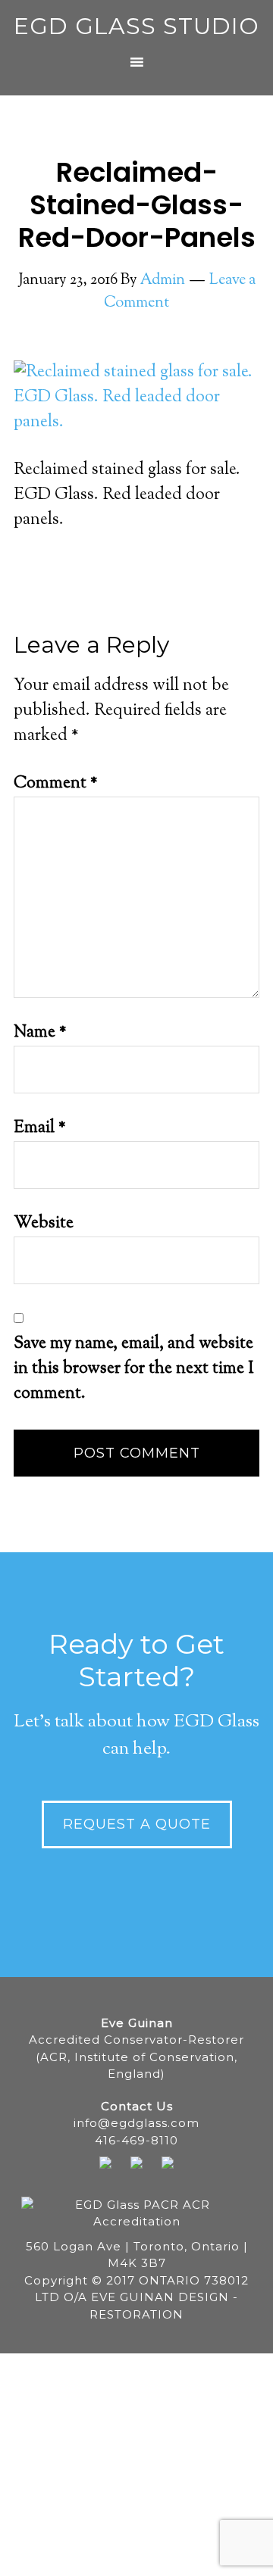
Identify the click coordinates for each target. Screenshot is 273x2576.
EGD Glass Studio (136, 26)
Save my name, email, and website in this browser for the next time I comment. (134, 1369)
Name (40, 1033)
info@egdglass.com (136, 2123)
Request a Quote (137, 1824)
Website (44, 1224)
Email (40, 1128)
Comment (56, 784)
